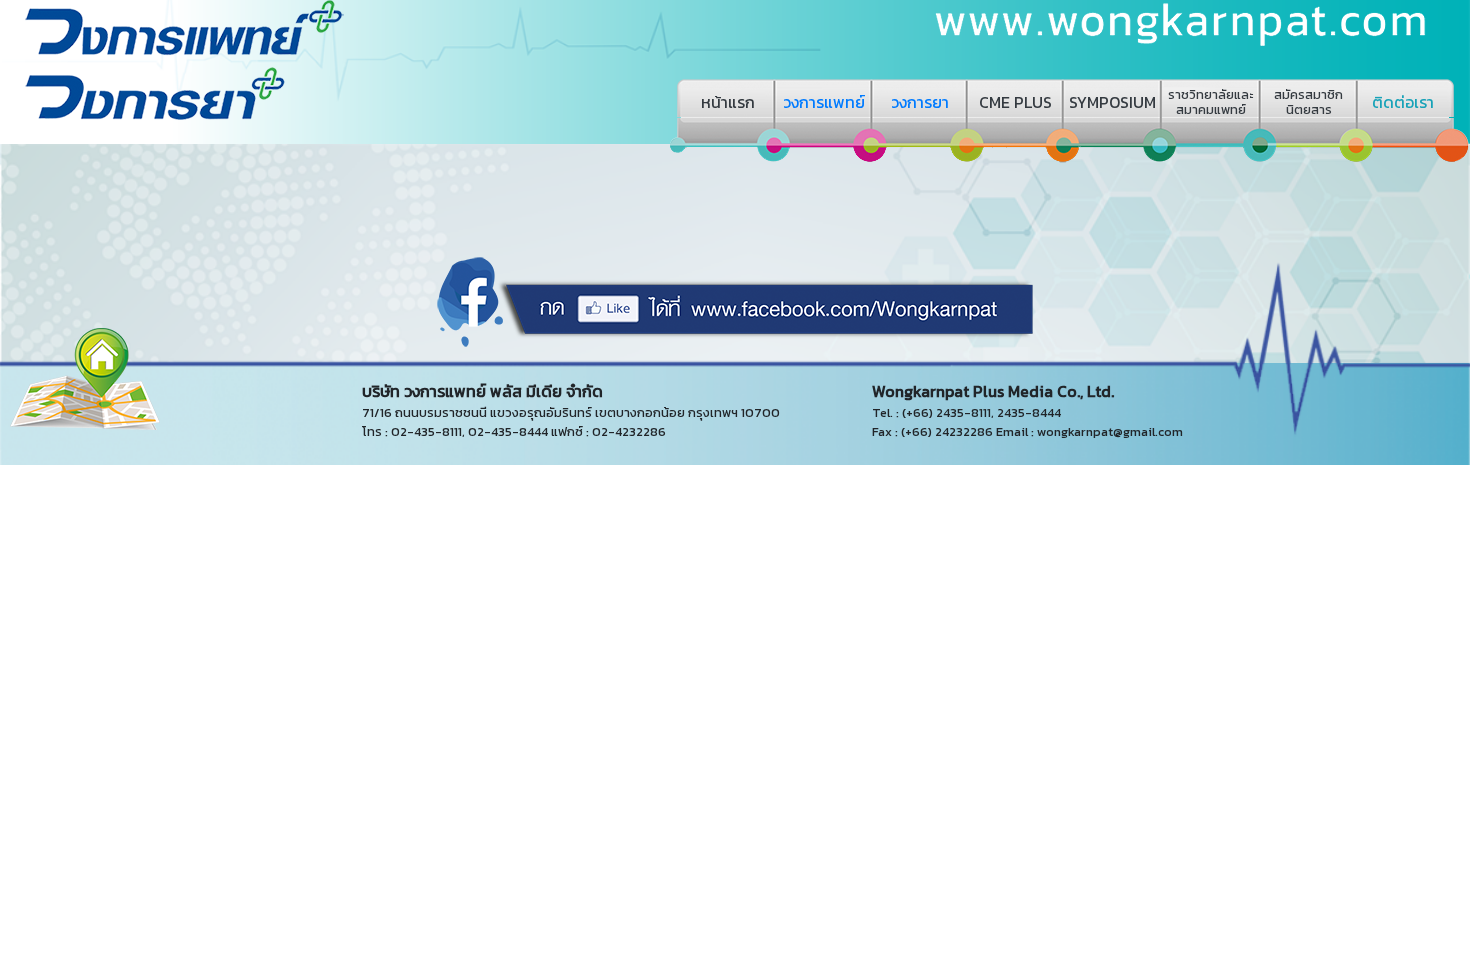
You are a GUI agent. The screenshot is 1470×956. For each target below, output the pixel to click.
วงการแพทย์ (824, 102)
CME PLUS (1015, 102)
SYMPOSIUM (1112, 102)
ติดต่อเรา (1403, 102)
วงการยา (920, 102)
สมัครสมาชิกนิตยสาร (1308, 102)
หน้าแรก (728, 102)
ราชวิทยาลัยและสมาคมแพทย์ (1210, 102)
